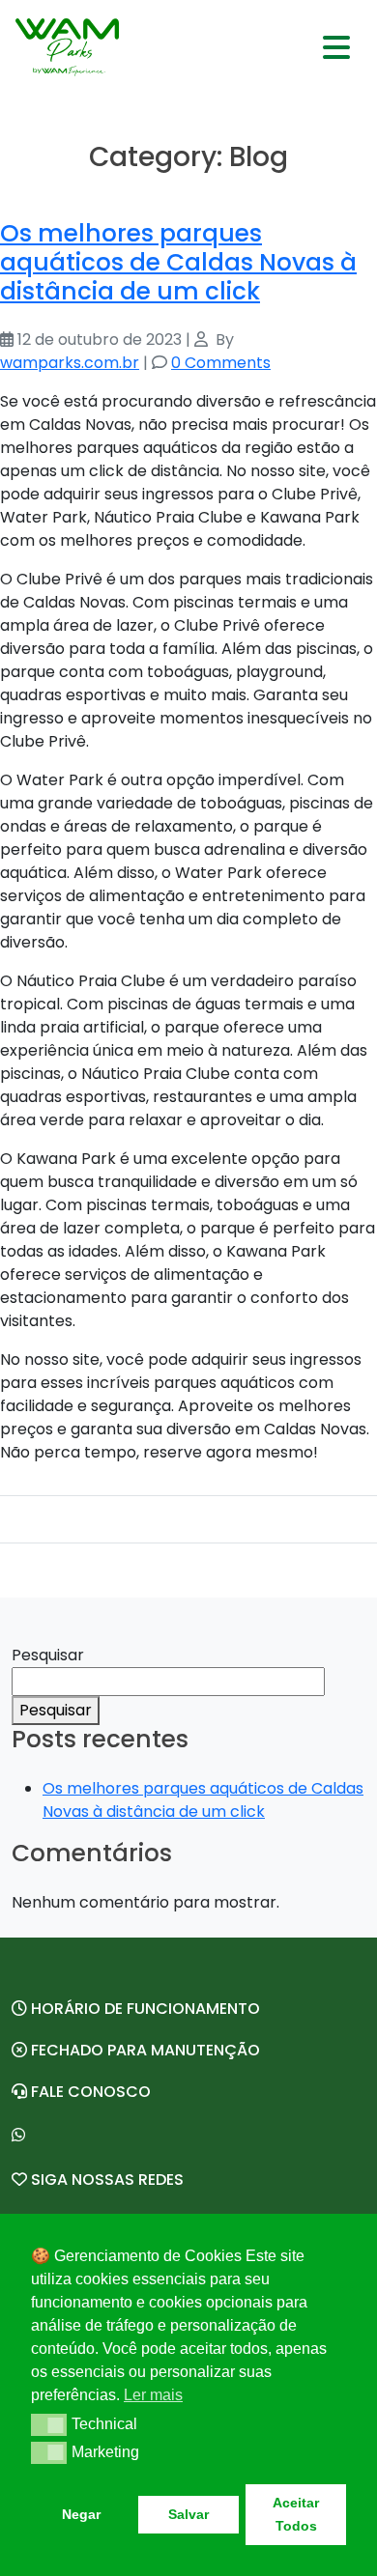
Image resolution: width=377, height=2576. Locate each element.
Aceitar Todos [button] (296, 2514)
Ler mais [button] (153, 2395)
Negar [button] (81, 2514)
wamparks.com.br (70, 363)
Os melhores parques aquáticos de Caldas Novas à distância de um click (178, 262)
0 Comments (221, 363)
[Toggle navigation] (336, 47)
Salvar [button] (188, 2514)
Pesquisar (48, 1655)
